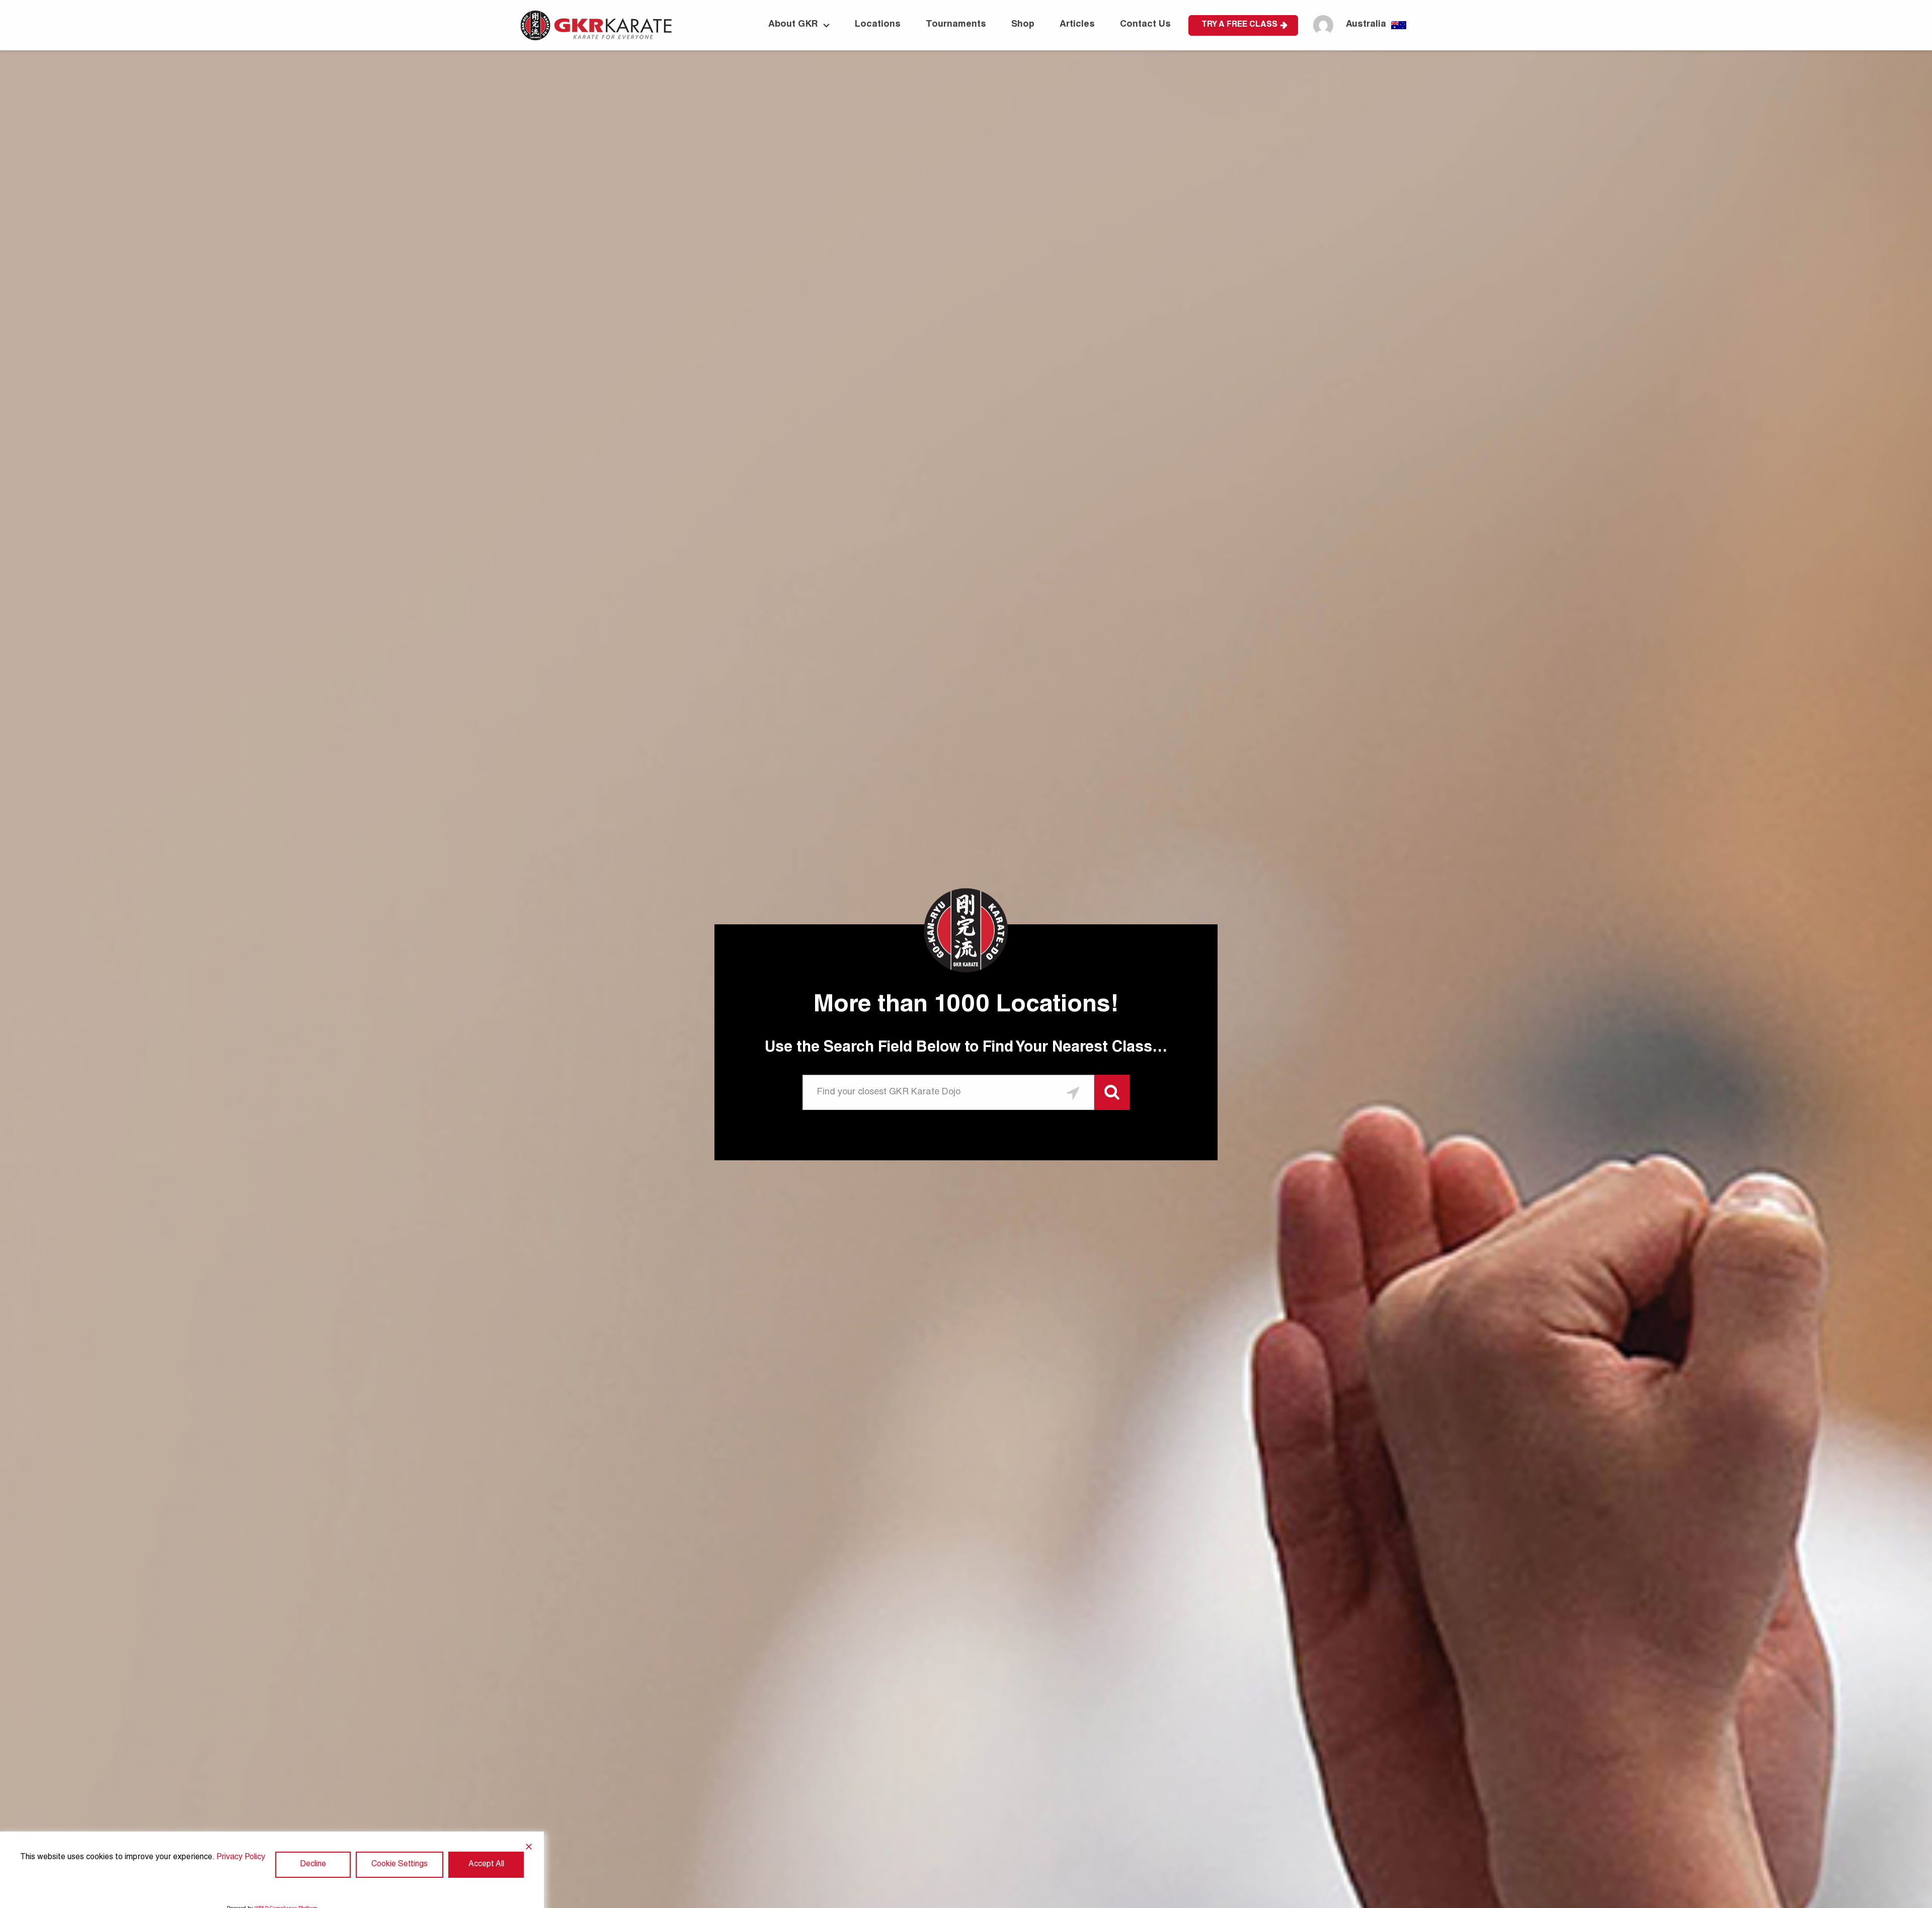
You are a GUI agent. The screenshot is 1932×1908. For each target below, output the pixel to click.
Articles (1077, 25)
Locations (878, 25)
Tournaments (956, 25)
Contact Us (1145, 25)
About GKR (793, 25)
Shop (1023, 25)
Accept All (486, 1865)
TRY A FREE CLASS (1239, 25)
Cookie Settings (399, 1865)
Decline (313, 1865)
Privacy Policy (241, 1858)
